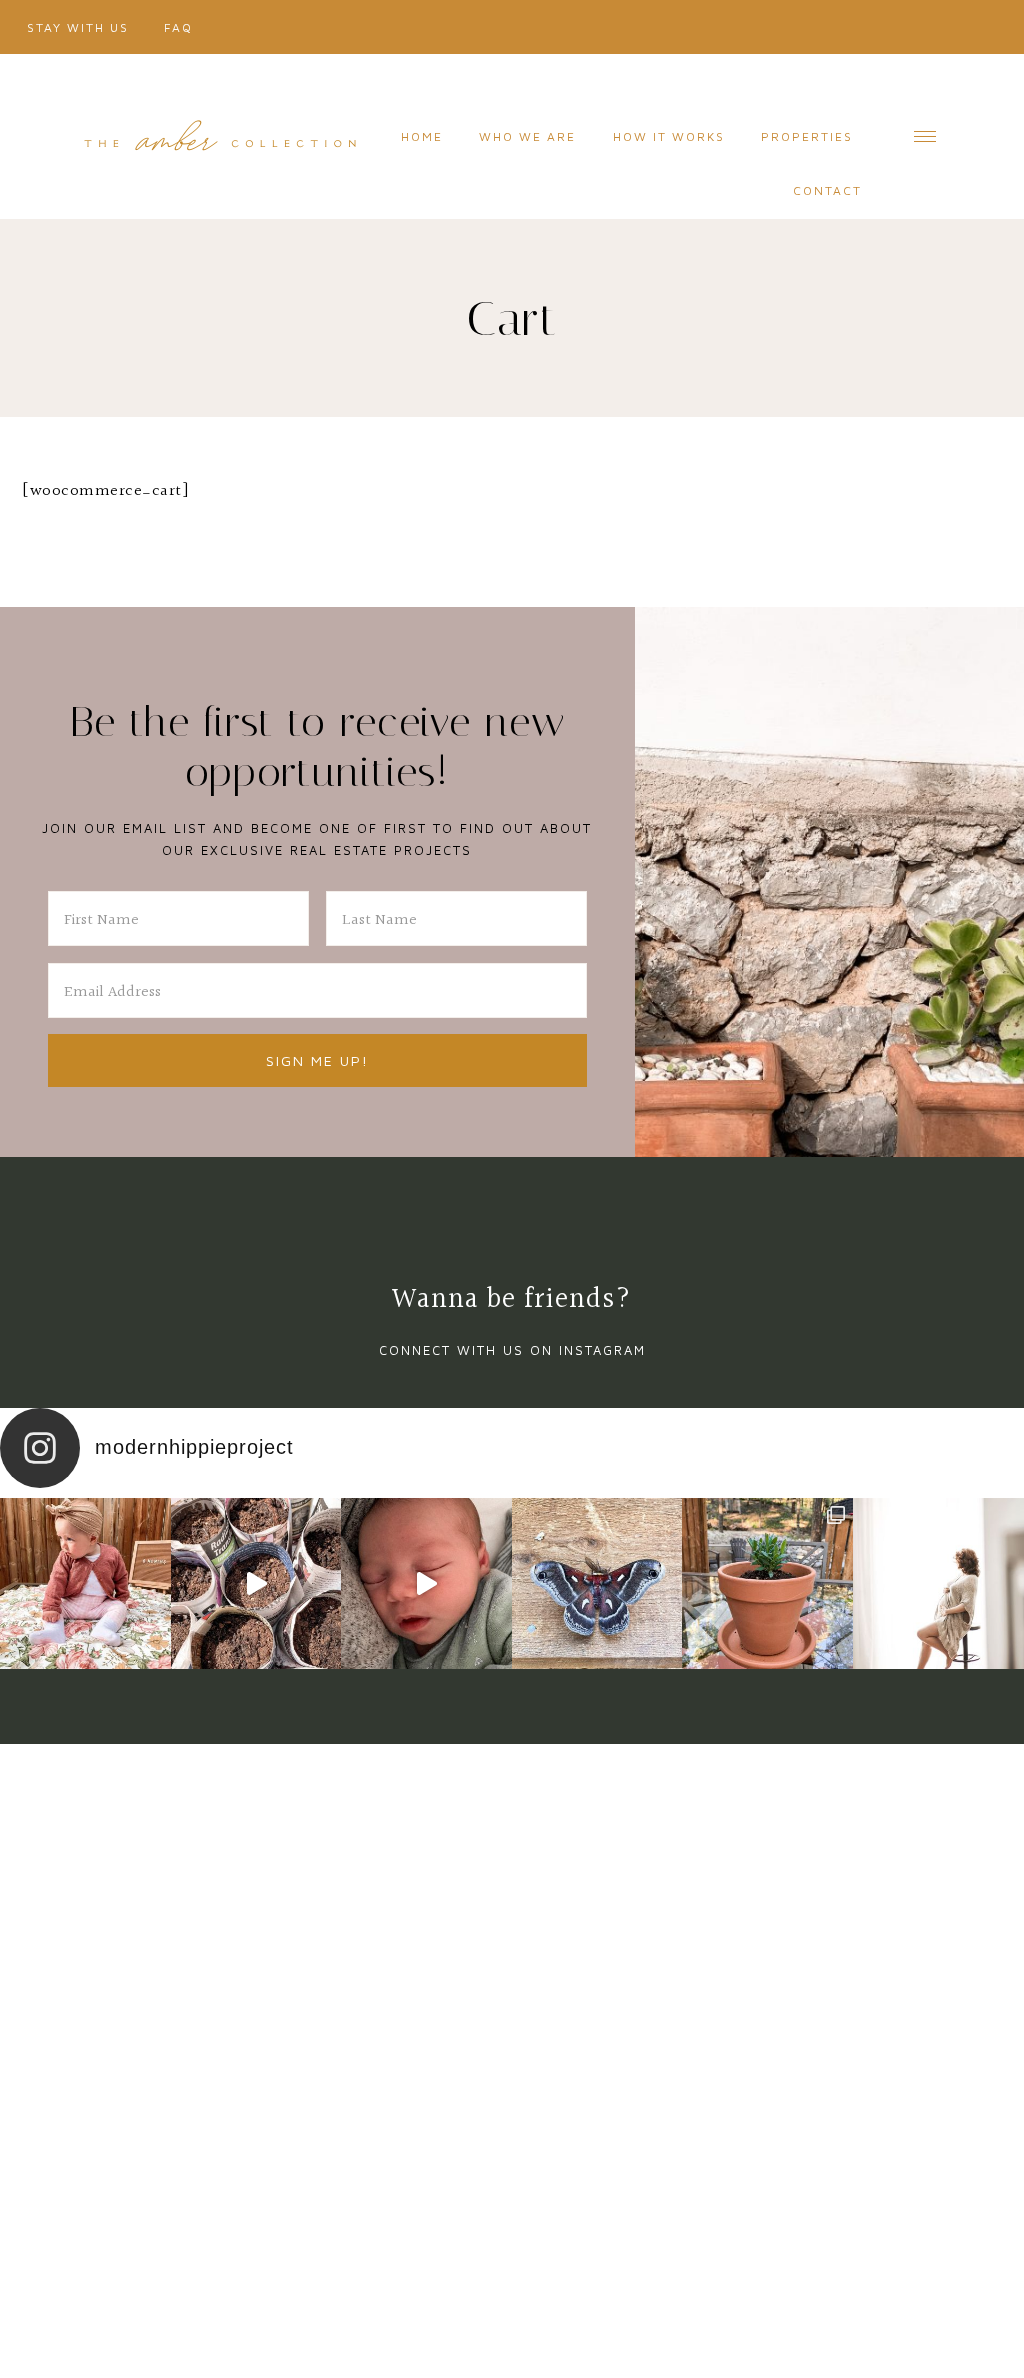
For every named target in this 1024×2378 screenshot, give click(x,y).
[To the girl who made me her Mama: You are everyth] (938, 1583)
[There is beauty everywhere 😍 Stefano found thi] (597, 1583)
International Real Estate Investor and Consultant (220, 136)
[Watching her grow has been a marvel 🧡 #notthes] (426, 1583)
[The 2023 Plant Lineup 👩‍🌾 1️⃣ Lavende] (767, 1583)
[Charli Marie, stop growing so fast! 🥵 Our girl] (85, 1583)
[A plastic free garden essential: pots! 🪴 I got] (256, 1583)
